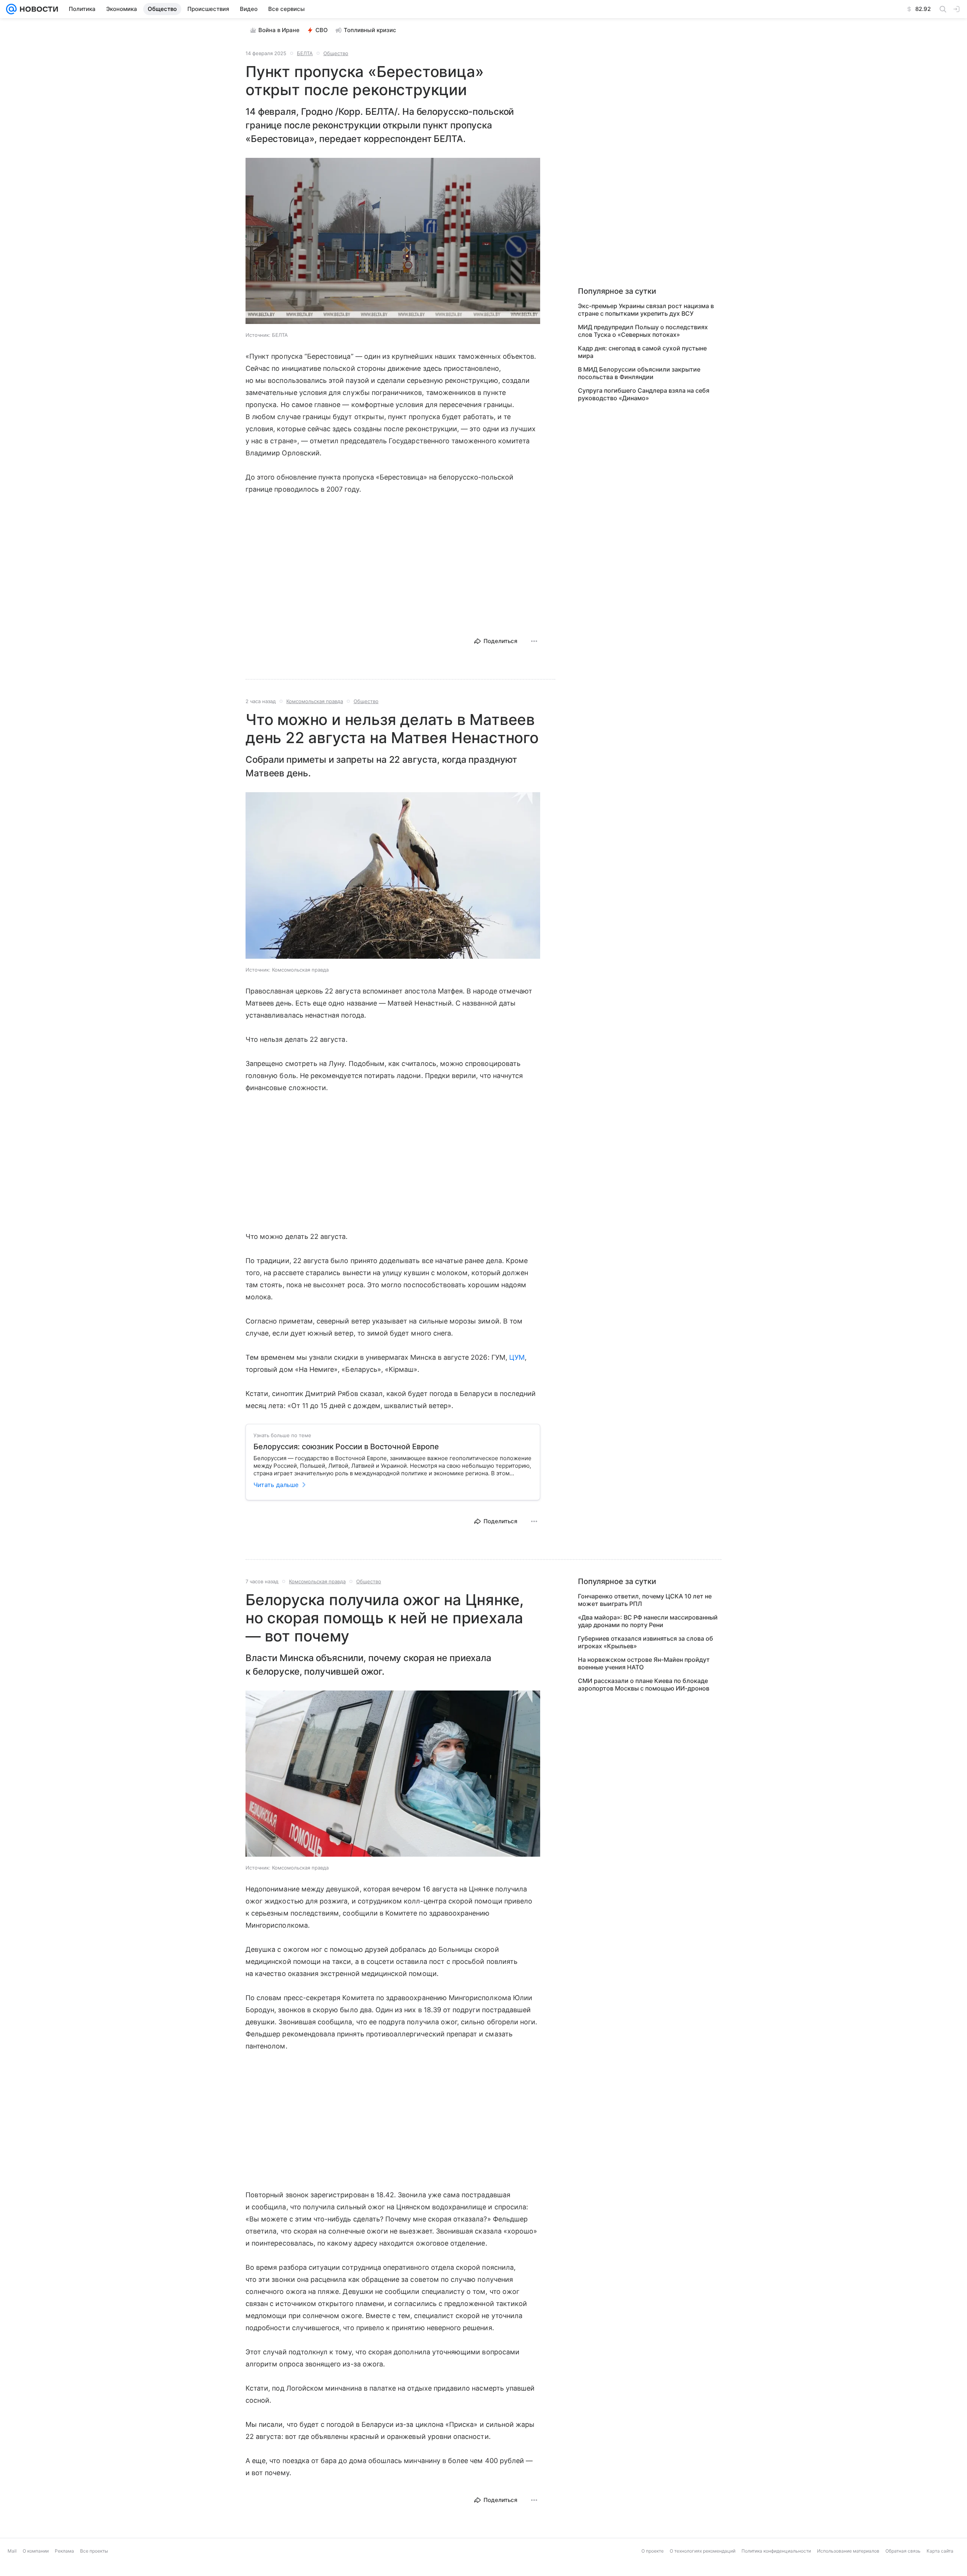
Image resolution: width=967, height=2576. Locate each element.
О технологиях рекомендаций (703, 2571)
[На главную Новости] (37, 9)
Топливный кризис (370, 30)
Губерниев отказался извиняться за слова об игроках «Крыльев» (646, 1642)
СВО (322, 30)
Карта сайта (940, 2571)
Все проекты (94, 2571)
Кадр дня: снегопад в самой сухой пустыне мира (642, 352)
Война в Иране (279, 30)
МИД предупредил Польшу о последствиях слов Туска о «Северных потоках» (643, 331)
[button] (393, 242)
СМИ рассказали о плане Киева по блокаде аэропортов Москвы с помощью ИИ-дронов (644, 1684)
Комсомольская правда (315, 701)
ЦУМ (517, 1357)
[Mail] (11, 9)
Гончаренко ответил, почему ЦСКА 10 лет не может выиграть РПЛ (645, 1600)
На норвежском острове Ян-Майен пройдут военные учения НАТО (644, 1663)
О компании (36, 2571)
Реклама (64, 2571)
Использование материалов (848, 2571)
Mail (12, 2571)
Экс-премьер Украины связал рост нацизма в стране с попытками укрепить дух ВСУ (646, 310)
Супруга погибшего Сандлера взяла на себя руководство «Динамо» (644, 394)
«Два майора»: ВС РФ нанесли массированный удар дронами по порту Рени (648, 1621)
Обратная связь (903, 2571)
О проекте (653, 2571)
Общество (336, 53)
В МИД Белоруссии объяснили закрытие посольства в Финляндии (639, 373)
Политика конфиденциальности (776, 2571)
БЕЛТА (305, 53)
